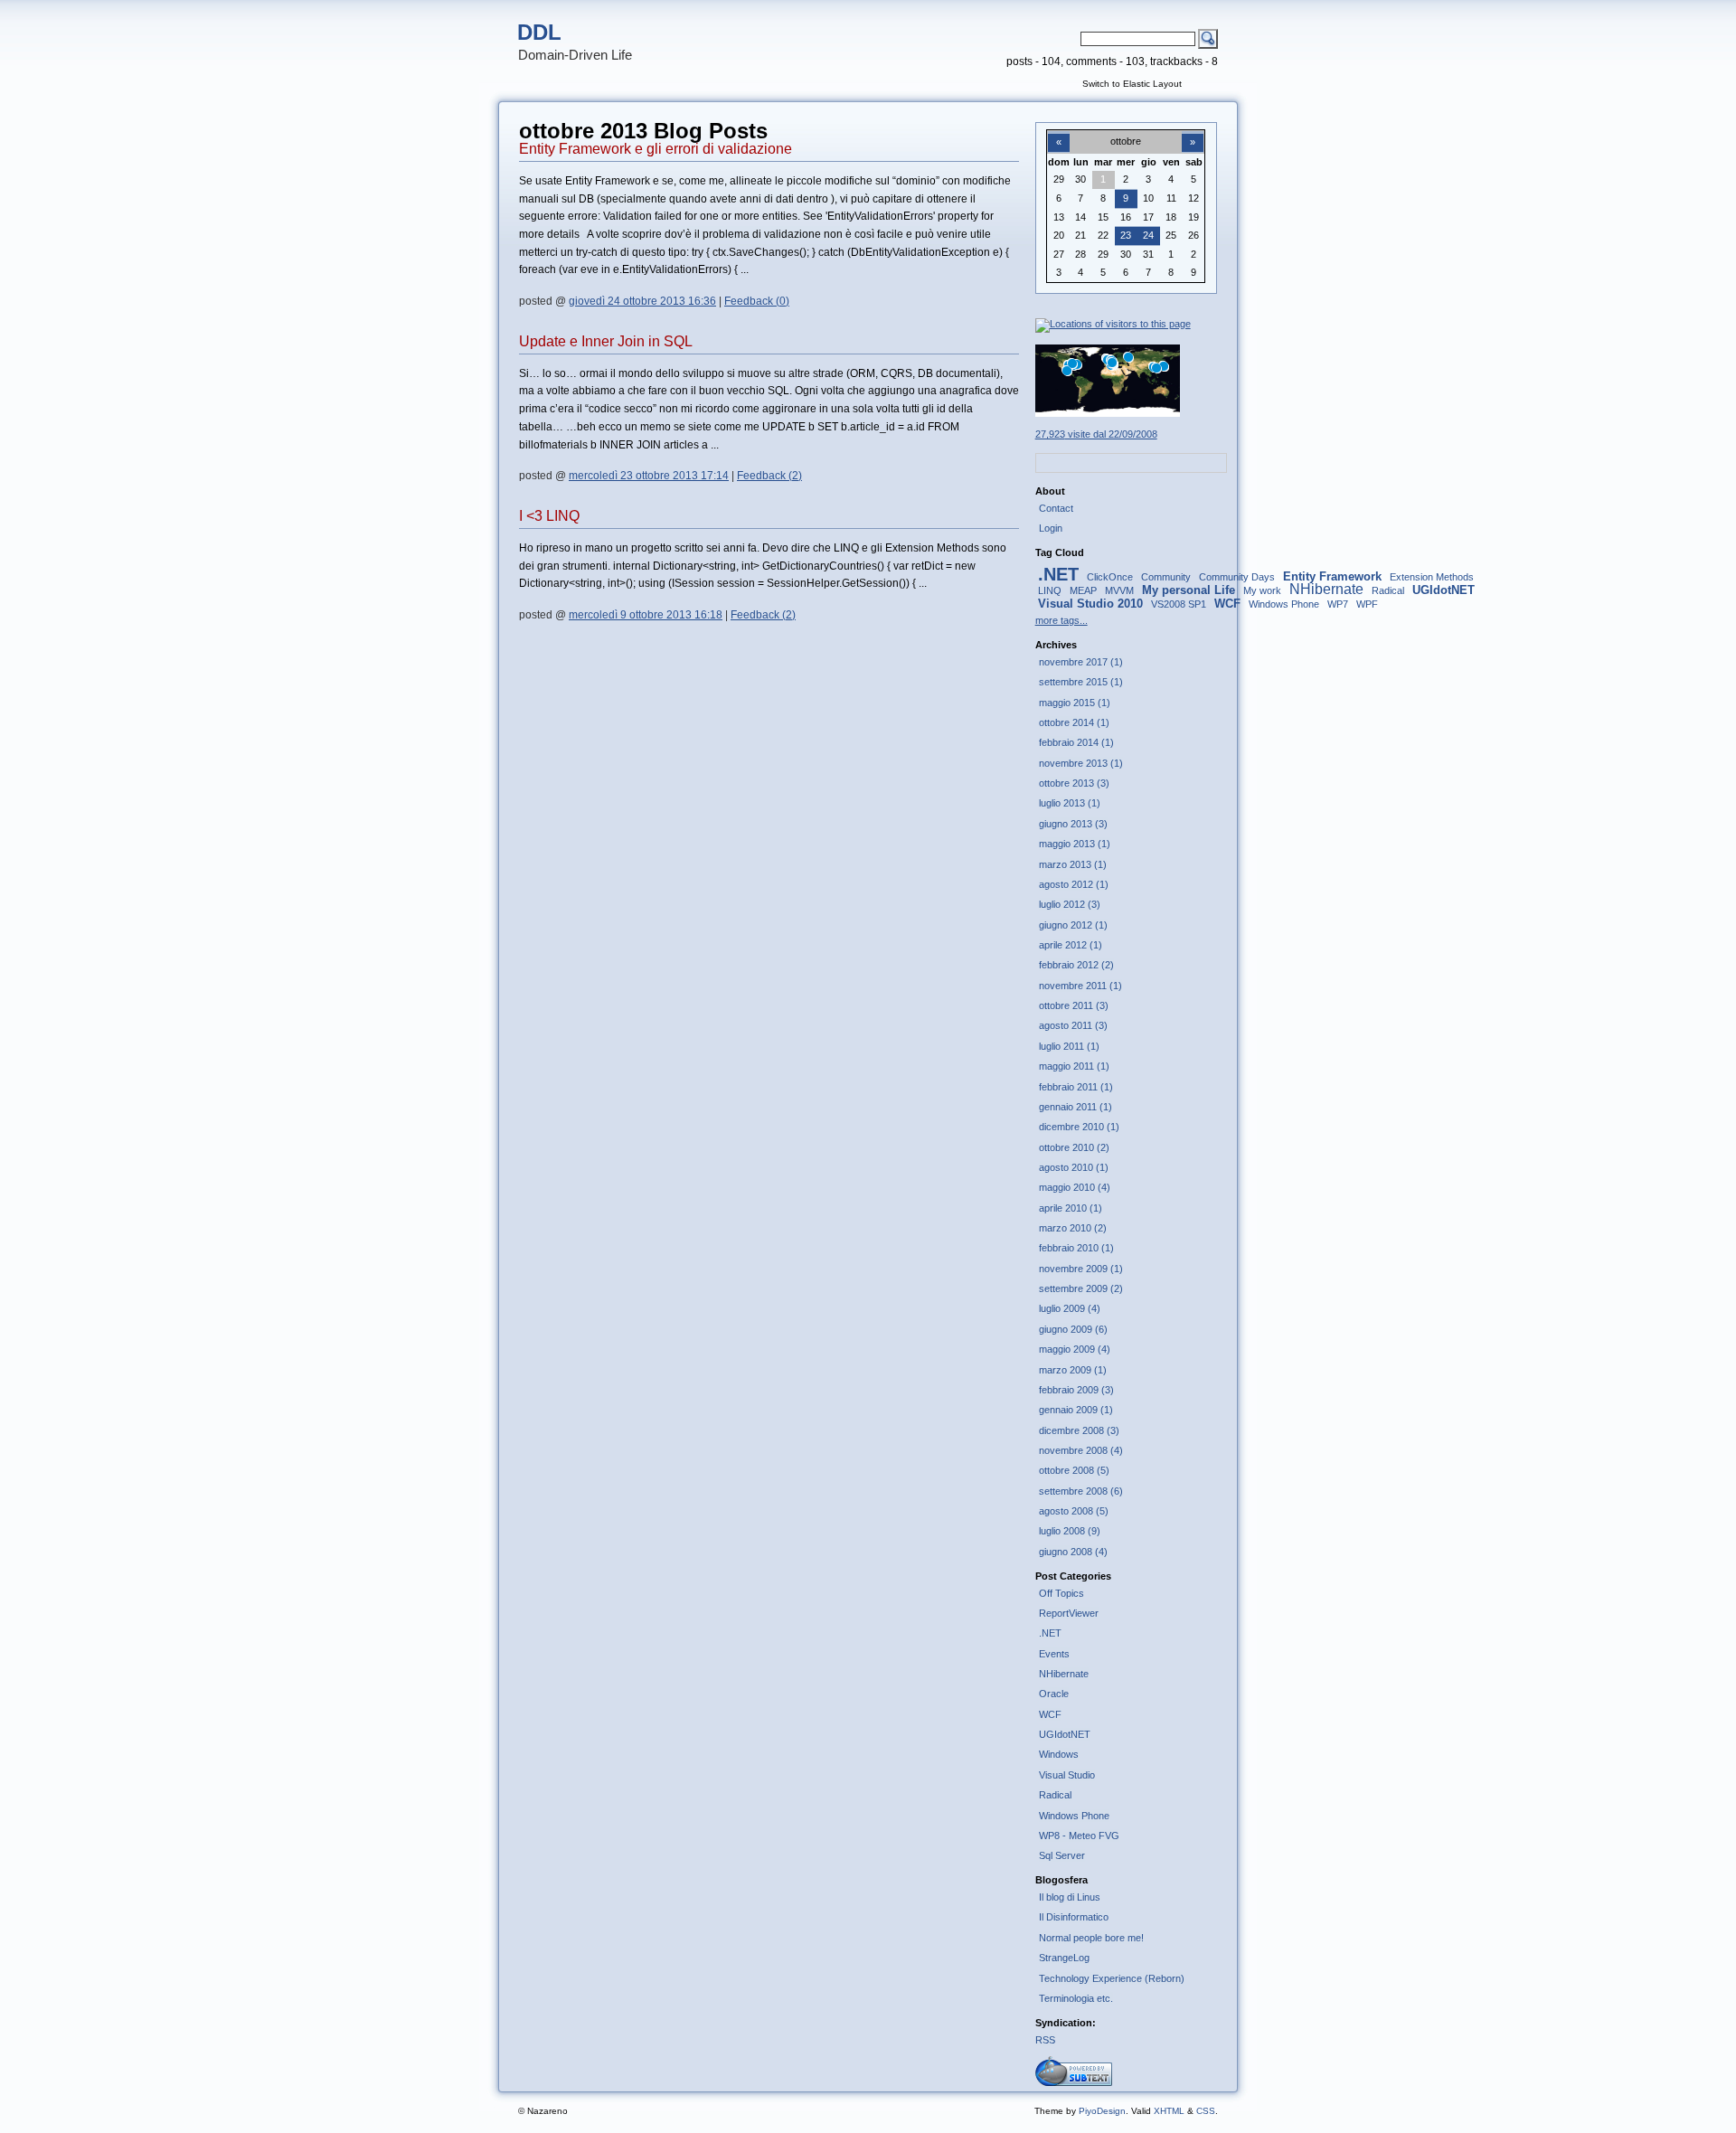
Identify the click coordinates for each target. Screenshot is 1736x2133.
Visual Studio (1067, 1775)
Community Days (1237, 577)
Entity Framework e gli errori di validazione (656, 149)
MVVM (1119, 590)
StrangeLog (1064, 1958)
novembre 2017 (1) (1081, 662)
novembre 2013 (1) (1081, 763)
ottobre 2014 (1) (1074, 722)
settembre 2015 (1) (1081, 682)
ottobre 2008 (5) (1074, 1470)
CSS (1206, 2111)
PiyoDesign (1102, 2111)
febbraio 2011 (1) (1076, 1087)
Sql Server (1062, 1855)
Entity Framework (1332, 576)
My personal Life (1189, 590)
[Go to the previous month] (1059, 132)
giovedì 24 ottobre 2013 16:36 (642, 301)
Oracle (1054, 1694)
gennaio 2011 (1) (1076, 1107)
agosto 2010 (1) (1074, 1167)
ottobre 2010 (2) (1074, 1147)
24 (1148, 235)
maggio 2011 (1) (1074, 1066)
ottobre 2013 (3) (1074, 783)
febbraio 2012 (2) (1076, 965)
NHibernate (1326, 589)
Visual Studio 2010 (1090, 604)
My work (1262, 590)
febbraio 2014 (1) (1076, 742)
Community (1166, 577)
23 (1126, 235)
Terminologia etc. (1076, 1998)
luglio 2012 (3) (1070, 904)
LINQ (1050, 590)
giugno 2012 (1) (1073, 925)
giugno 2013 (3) (1073, 824)
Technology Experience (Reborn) (1112, 1978)
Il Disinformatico (1074, 1917)
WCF (1227, 604)
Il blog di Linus (1070, 1897)
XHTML (1169, 2111)
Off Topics (1061, 1593)
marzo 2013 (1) (1073, 864)
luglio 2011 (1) (1069, 1046)
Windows (1059, 1754)
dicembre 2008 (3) (1079, 1430)
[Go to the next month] (1193, 132)
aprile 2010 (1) (1071, 1208)
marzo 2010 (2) (1073, 1228)
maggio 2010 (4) (1075, 1187)
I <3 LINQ (549, 516)
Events (1054, 1654)
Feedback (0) (757, 301)
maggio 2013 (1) (1075, 844)
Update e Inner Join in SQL (606, 341)
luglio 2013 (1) (1070, 803)
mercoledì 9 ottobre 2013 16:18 (646, 615)
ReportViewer (1069, 1613)
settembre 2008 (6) (1081, 1491)
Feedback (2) (769, 476)
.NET (1058, 574)
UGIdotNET (1444, 590)
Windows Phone (1284, 604)
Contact (1056, 508)
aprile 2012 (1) (1071, 945)
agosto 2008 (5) (1074, 1511)
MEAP (1083, 590)
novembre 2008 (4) (1081, 1450)
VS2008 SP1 (1179, 604)
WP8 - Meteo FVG (1079, 1836)
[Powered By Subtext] (1074, 2082)
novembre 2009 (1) (1081, 1269)
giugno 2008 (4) (1073, 1552)
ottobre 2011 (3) (1074, 1005)
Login (1051, 528)
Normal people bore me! (1091, 1938)
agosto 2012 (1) (1074, 884)
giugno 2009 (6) (1073, 1329)
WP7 (1338, 604)
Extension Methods (1432, 577)
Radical (1388, 590)
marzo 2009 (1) (1073, 1370)
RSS (1045, 2040)
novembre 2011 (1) (1080, 986)
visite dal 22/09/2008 (1096, 434)
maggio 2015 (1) (1075, 703)
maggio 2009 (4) (1075, 1349)
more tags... (1061, 620)
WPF (1367, 604)
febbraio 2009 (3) (1076, 1390)
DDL (539, 32)
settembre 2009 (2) (1081, 1288)
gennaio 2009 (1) (1076, 1410)
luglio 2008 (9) (1070, 1531)
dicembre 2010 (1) (1079, 1127)
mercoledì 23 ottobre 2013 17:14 (649, 476)
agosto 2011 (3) (1073, 1025)
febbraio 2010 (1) (1076, 1248)
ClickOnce (1110, 577)
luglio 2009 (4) (1070, 1308)
